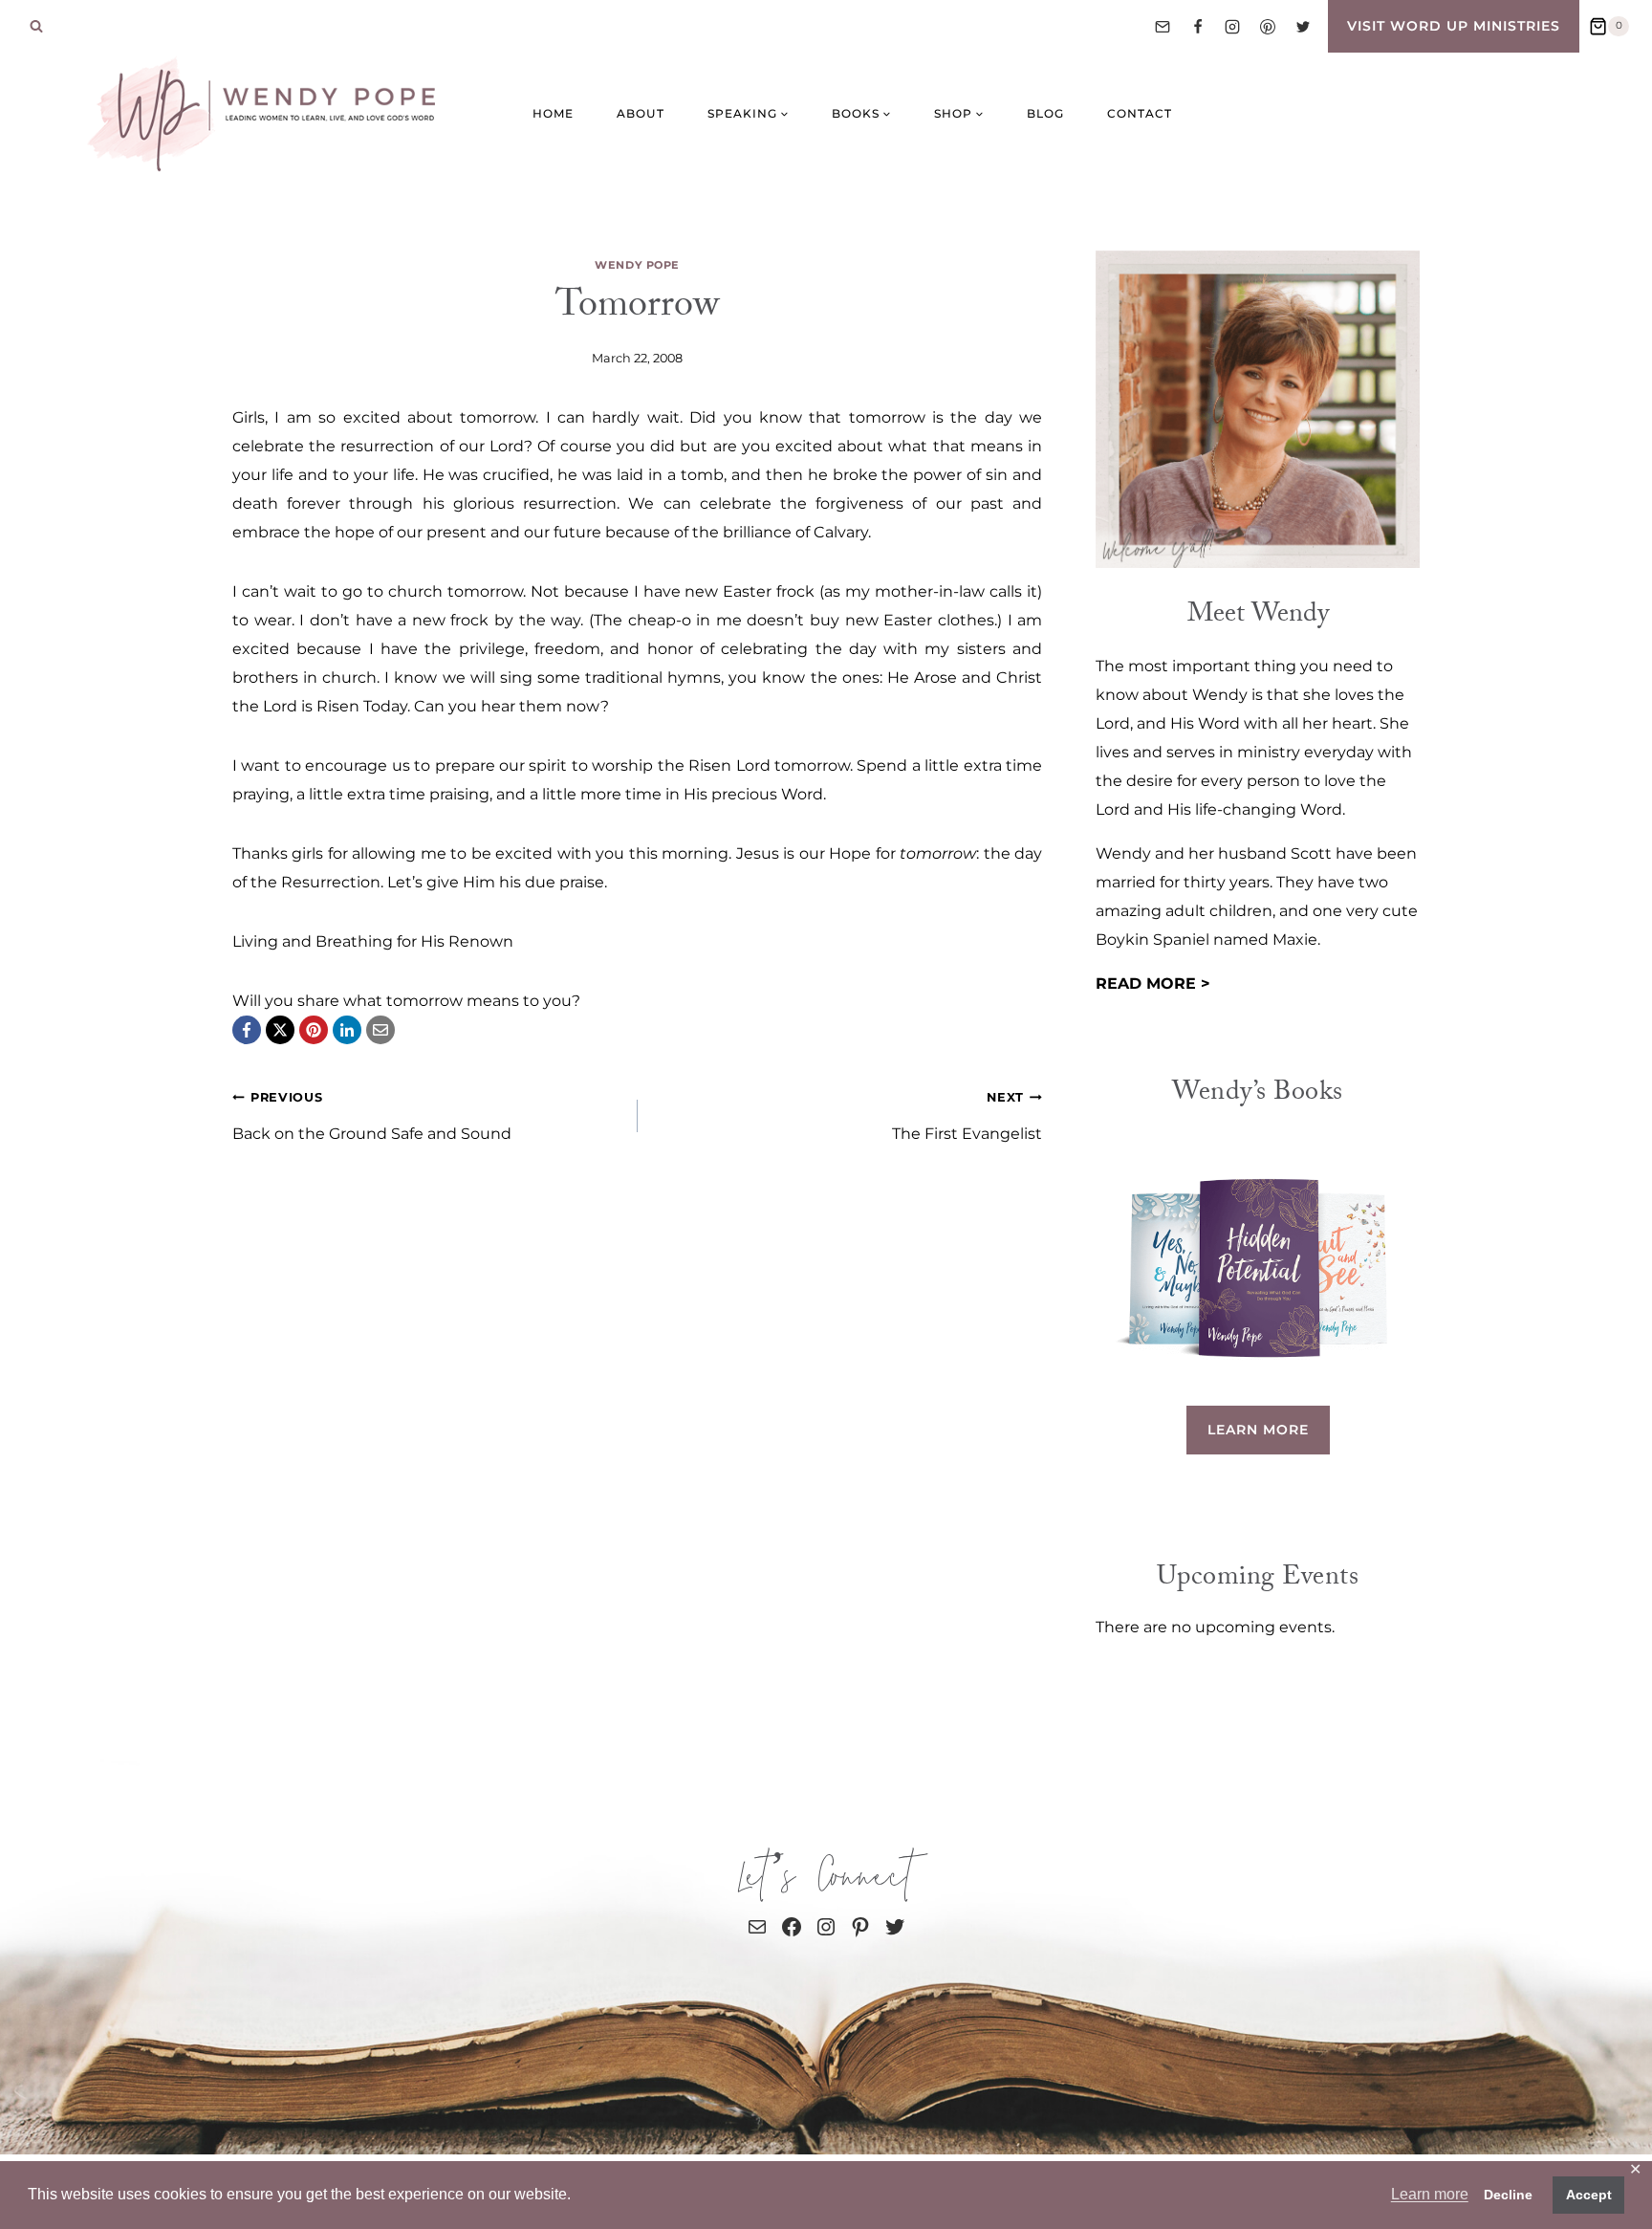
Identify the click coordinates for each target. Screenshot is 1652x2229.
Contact (1140, 113)
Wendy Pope (637, 265)
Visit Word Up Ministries (1454, 26)
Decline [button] (1508, 2195)
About (641, 113)
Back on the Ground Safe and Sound (372, 1116)
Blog (1045, 113)
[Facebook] (1198, 27)
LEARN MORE (1258, 1430)
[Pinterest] (1268, 27)
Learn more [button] (1430, 2194)
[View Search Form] (36, 27)
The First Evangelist (967, 1116)
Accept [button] (1589, 2195)
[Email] (1163, 27)
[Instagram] (1232, 27)
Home (553, 113)
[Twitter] (1303, 27)
